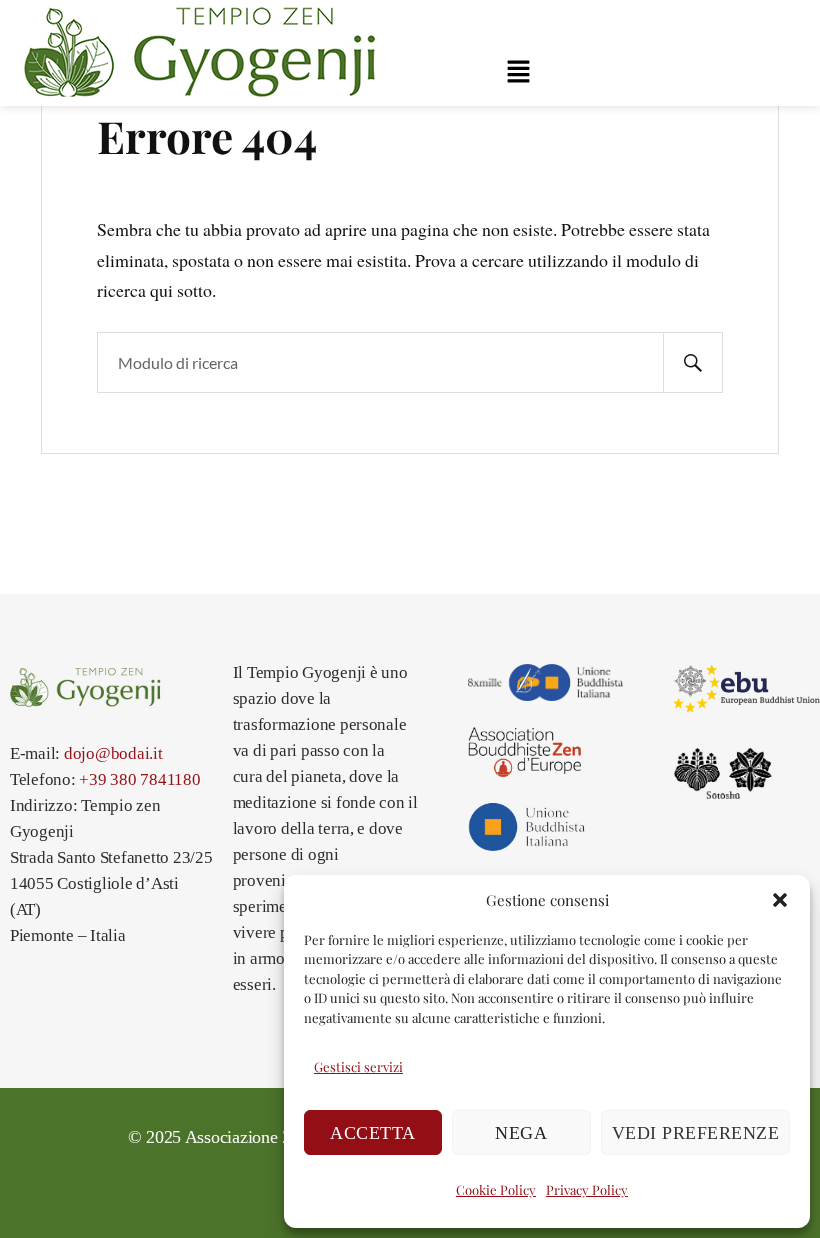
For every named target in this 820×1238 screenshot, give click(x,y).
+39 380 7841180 (139, 779)
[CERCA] (693, 362)
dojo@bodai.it (113, 753)
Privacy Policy (587, 1189)
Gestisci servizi (358, 1066)
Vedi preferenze (696, 1133)
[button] (780, 900)
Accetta (373, 1133)
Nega (521, 1133)
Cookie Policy (496, 1189)
